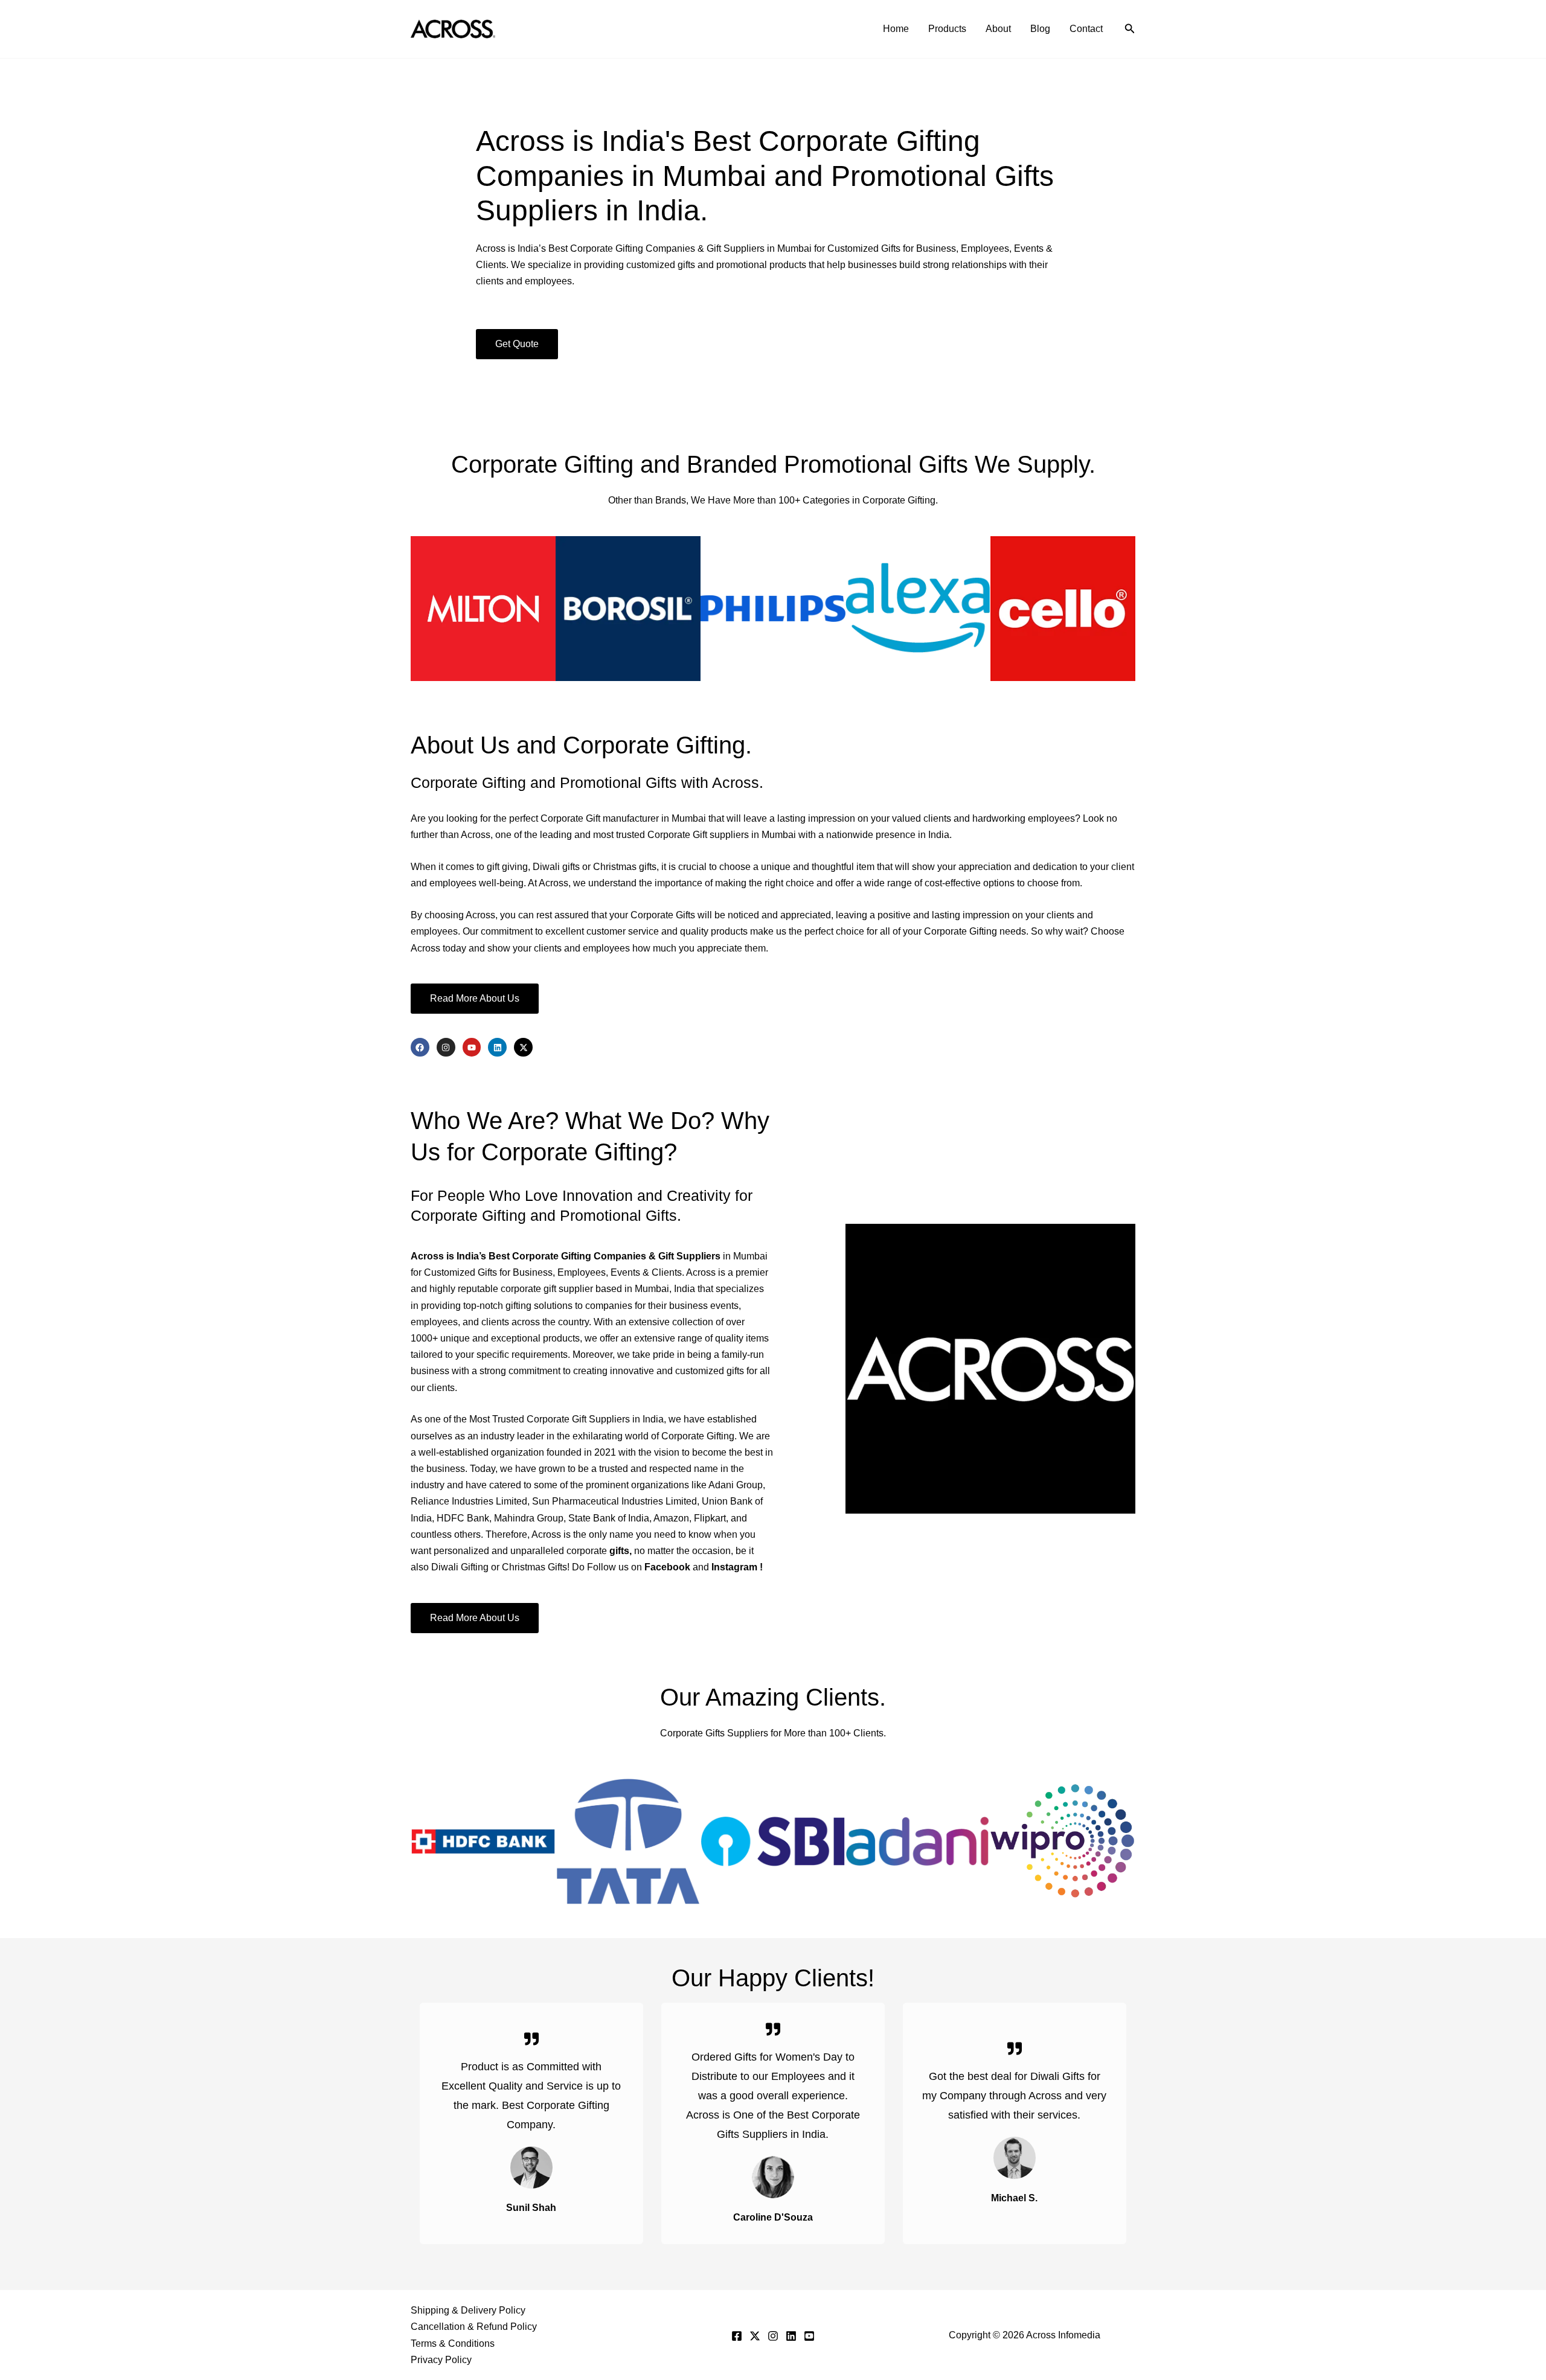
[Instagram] (773, 2336)
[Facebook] (737, 2336)
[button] (1130, 29)
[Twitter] (755, 2336)
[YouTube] (809, 2336)
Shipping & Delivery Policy (468, 2310)
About (998, 29)
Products (947, 29)
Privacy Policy (441, 2360)
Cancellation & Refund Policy (474, 2327)
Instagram (736, 1567)
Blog (1040, 29)
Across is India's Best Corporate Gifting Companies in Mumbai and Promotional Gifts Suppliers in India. (765, 176)
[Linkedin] (791, 2336)
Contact (1086, 29)
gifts (619, 1551)
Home (896, 29)
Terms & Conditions (453, 2343)
